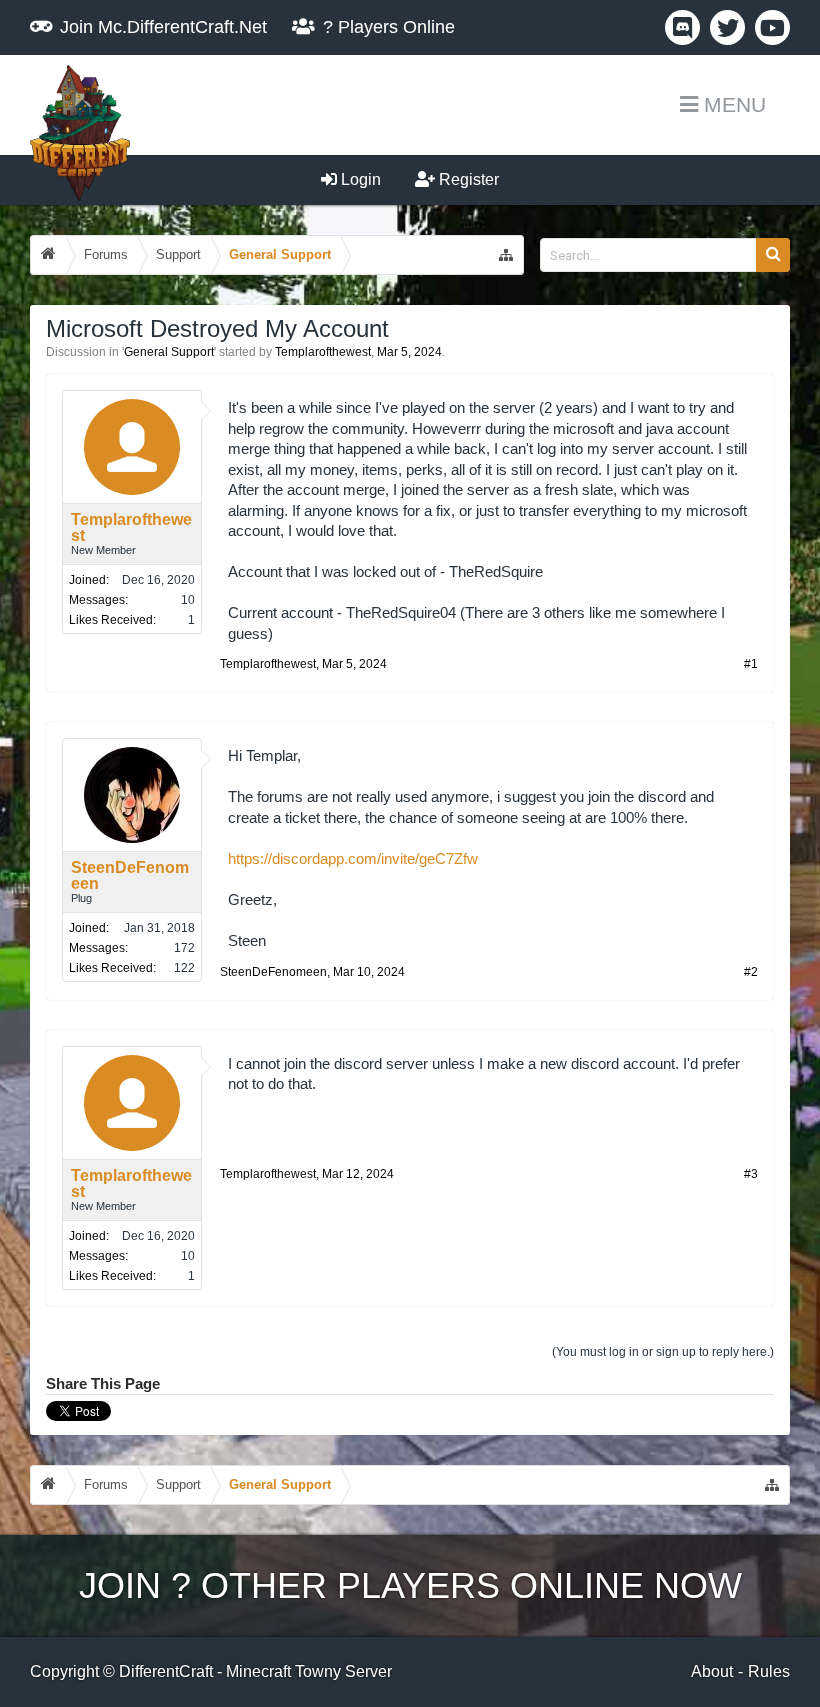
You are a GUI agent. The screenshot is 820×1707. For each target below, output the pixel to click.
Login (359, 179)
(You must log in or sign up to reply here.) (663, 1352)
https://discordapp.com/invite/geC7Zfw (353, 859)
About (712, 1671)
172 (184, 948)
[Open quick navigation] (506, 255)
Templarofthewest (323, 352)
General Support (169, 352)
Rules (769, 1671)
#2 (751, 972)
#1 (751, 664)
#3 (751, 1174)
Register (467, 179)
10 (188, 600)
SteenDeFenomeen (130, 876)
